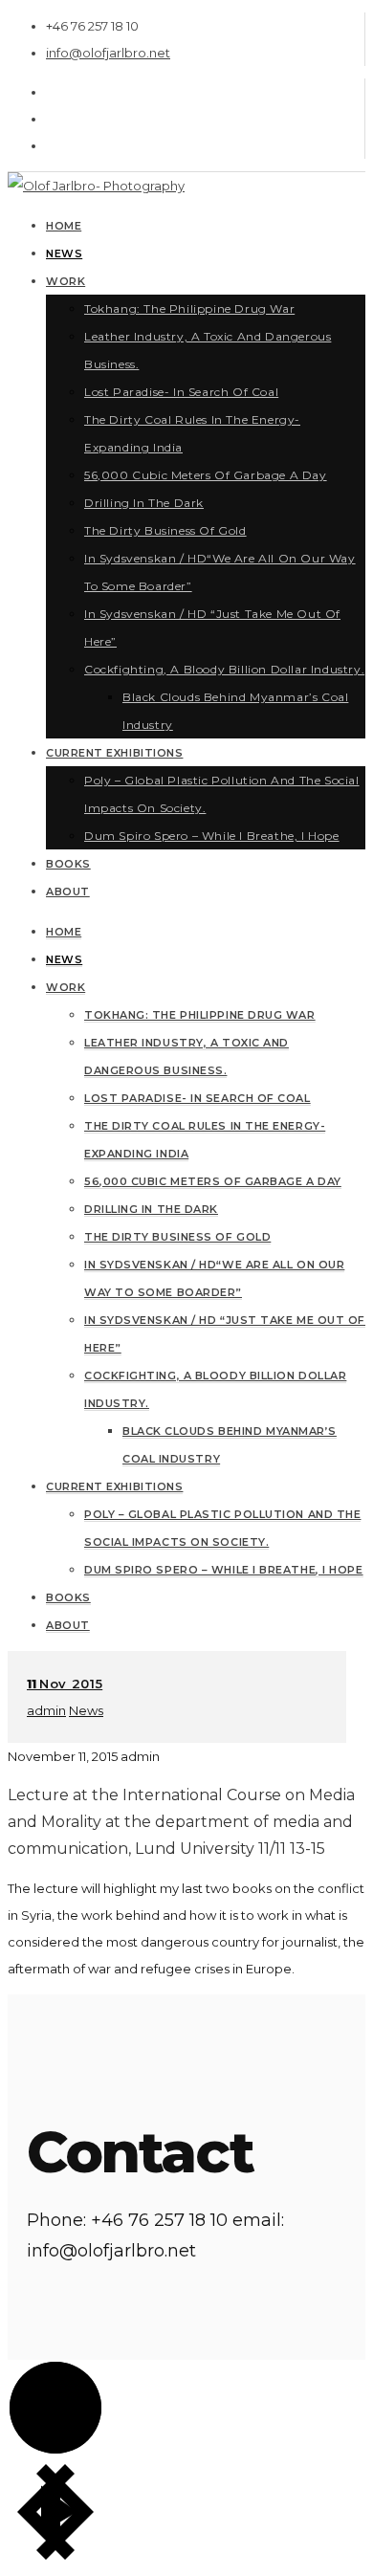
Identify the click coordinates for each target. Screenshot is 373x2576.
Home (64, 932)
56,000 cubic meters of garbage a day (213, 1181)
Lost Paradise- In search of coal (197, 1098)
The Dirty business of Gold (177, 1237)
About (68, 1625)
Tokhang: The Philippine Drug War (200, 1015)
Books (68, 1597)
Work (66, 987)
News (64, 959)
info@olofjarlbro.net (108, 53)
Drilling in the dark (151, 1209)
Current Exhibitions (114, 1486)
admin (46, 1710)
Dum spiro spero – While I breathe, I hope (224, 1570)
